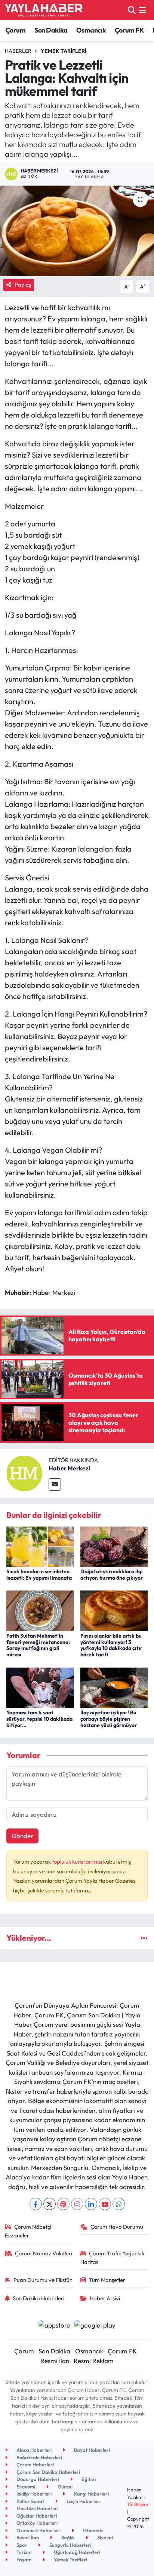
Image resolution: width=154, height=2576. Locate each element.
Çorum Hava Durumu (117, 2227)
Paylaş (23, 285)
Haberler (18, 51)
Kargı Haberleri (91, 2494)
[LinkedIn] (91, 2204)
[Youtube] (105, 2204)
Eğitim (88, 2479)
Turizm (23, 2552)
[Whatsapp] (119, 2204)
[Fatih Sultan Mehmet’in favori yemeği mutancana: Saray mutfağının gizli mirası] (40, 1610)
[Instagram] (77, 2204)
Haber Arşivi (105, 2298)
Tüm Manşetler (107, 2280)
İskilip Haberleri (33, 2494)
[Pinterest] (63, 2204)
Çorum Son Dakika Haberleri (48, 2472)
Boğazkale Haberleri (39, 2457)
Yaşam (23, 2560)
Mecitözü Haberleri (37, 2508)
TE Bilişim (138, 2504)
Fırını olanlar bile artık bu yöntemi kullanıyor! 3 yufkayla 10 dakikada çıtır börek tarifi (111, 1645)
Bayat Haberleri (91, 2450)
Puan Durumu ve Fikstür (43, 2280)
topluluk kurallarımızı (78, 1862)
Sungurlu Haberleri (70, 2545)
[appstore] (54, 2326)
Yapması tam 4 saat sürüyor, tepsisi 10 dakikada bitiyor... (39, 1719)
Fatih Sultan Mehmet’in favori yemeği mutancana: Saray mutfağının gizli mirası (38, 1645)
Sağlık (67, 2537)
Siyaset (105, 2537)
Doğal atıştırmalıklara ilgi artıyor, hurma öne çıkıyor (112, 1575)
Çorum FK (129, 30)
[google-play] (95, 2326)
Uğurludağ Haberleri (76, 2552)
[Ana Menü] (143, 10)
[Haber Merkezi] (24, 1472)
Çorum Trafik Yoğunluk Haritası (113, 2257)
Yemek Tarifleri (64, 51)
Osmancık (91, 30)
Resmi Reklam (94, 2361)
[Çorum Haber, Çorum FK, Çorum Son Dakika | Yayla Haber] (44, 10)
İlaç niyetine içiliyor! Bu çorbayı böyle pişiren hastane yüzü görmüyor (109, 1719)
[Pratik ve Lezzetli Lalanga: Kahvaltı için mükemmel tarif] (77, 231)
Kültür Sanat (30, 2501)
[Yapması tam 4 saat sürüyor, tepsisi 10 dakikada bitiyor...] (40, 1687)
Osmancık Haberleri (38, 2530)
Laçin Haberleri (83, 2501)
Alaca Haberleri (33, 2450)
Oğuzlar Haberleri (36, 2516)
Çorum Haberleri (35, 2465)
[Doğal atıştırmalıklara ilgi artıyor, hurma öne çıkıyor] (114, 1546)
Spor (21, 2545)
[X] (50, 2204)
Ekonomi (25, 2487)
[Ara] (132, 10)
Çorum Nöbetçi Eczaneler (28, 2231)
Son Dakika (51, 30)
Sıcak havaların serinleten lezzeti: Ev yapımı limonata (39, 1575)
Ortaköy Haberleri (36, 2523)
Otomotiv (93, 2530)
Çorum (16, 30)
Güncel (64, 2487)
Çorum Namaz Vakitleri (44, 2253)
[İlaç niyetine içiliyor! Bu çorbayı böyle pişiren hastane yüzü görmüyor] (114, 1687)
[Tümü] (144, 1938)
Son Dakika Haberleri (38, 2298)
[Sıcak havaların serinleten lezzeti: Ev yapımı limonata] (40, 1546)
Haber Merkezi (69, 1468)
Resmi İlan (55, 2361)
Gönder (22, 1836)
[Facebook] (36, 2204)
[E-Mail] (55, 1484)
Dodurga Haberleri (37, 2479)
